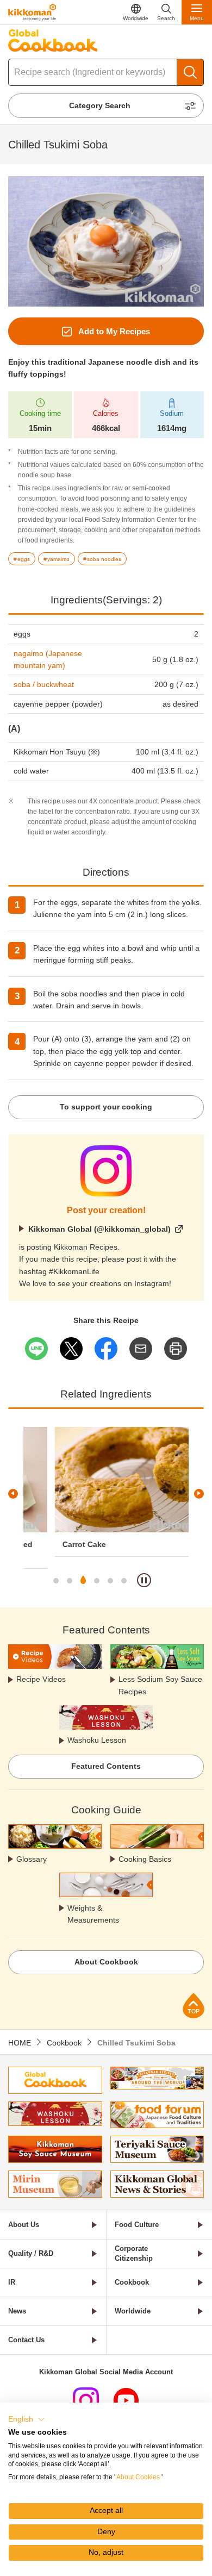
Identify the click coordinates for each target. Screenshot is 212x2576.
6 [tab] (124, 1581)
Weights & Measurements (93, 1914)
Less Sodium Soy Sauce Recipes (160, 1685)
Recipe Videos (41, 1679)
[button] (27, 2419)
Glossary (32, 1859)
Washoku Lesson (97, 1740)
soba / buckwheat (44, 684)
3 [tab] (83, 1581)
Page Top (194, 2006)
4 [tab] (97, 1581)
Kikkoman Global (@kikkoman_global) (99, 1229)
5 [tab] (110, 1581)
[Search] (190, 72)
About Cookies (138, 2477)
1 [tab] (56, 1581)
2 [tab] (70, 1581)
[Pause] (144, 1580)
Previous (13, 1494)
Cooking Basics (145, 1859)
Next (199, 1494)
